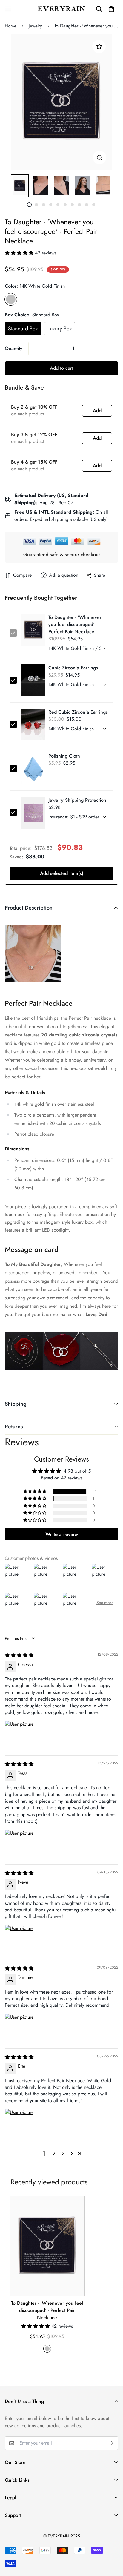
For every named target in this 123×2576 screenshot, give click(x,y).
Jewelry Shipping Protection (77, 800)
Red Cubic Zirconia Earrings (78, 712)
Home (11, 26)
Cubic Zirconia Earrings (73, 668)
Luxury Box (60, 329)
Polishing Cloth (64, 756)
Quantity (14, 348)
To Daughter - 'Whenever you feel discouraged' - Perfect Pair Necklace (47, 2310)
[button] (20, 253)
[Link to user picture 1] (19, 1735)
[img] (19, 1655)
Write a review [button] (62, 1534)
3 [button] (63, 2153)
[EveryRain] (61, 9)
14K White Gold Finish (11, 299)
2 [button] (54, 2153)
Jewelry (35, 26)
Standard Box (23, 329)
